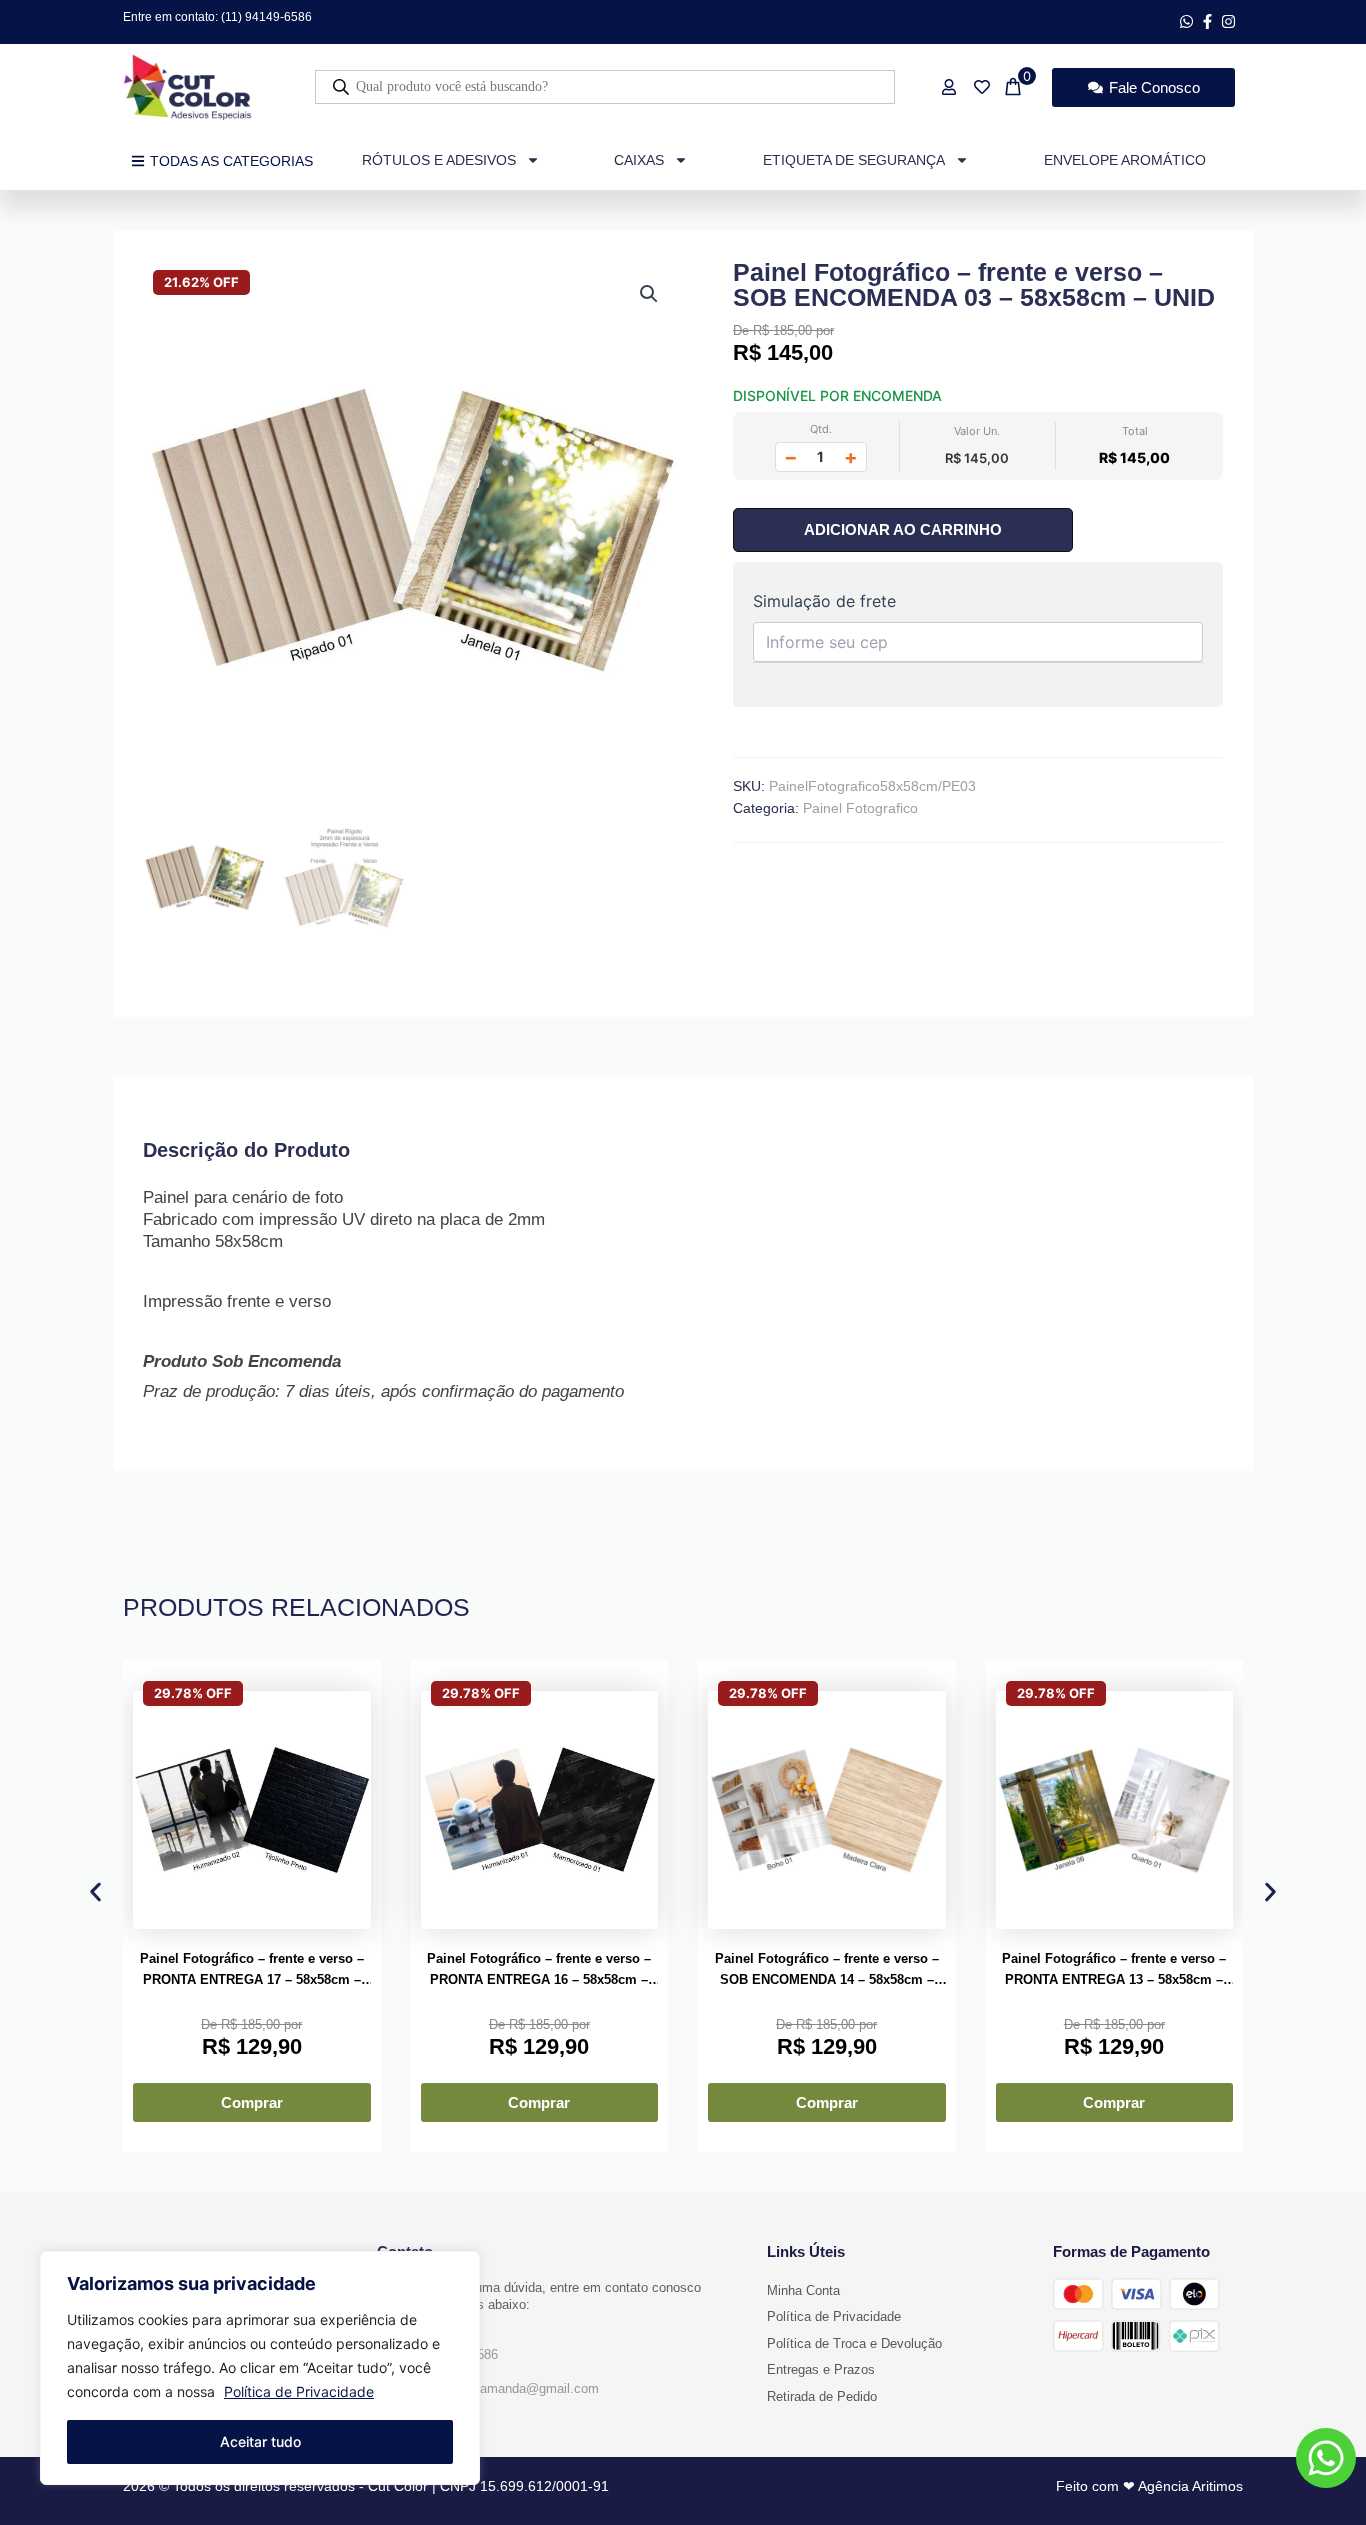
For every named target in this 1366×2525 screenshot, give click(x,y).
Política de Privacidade (299, 2391)
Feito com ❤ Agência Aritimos (1149, 2486)
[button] (649, 294)
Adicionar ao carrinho (903, 529)
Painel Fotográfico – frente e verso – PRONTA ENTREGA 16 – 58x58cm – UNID (539, 1971)
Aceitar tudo (260, 2441)
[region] (260, 2368)
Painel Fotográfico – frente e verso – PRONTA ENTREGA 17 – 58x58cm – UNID (252, 1971)
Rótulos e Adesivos (439, 160)
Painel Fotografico (860, 808)
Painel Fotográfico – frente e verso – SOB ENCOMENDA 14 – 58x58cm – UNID (827, 1971)
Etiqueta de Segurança (854, 160)
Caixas (639, 160)
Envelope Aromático (1125, 160)
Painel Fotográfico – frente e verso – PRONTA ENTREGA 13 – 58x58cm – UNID (1114, 1971)
